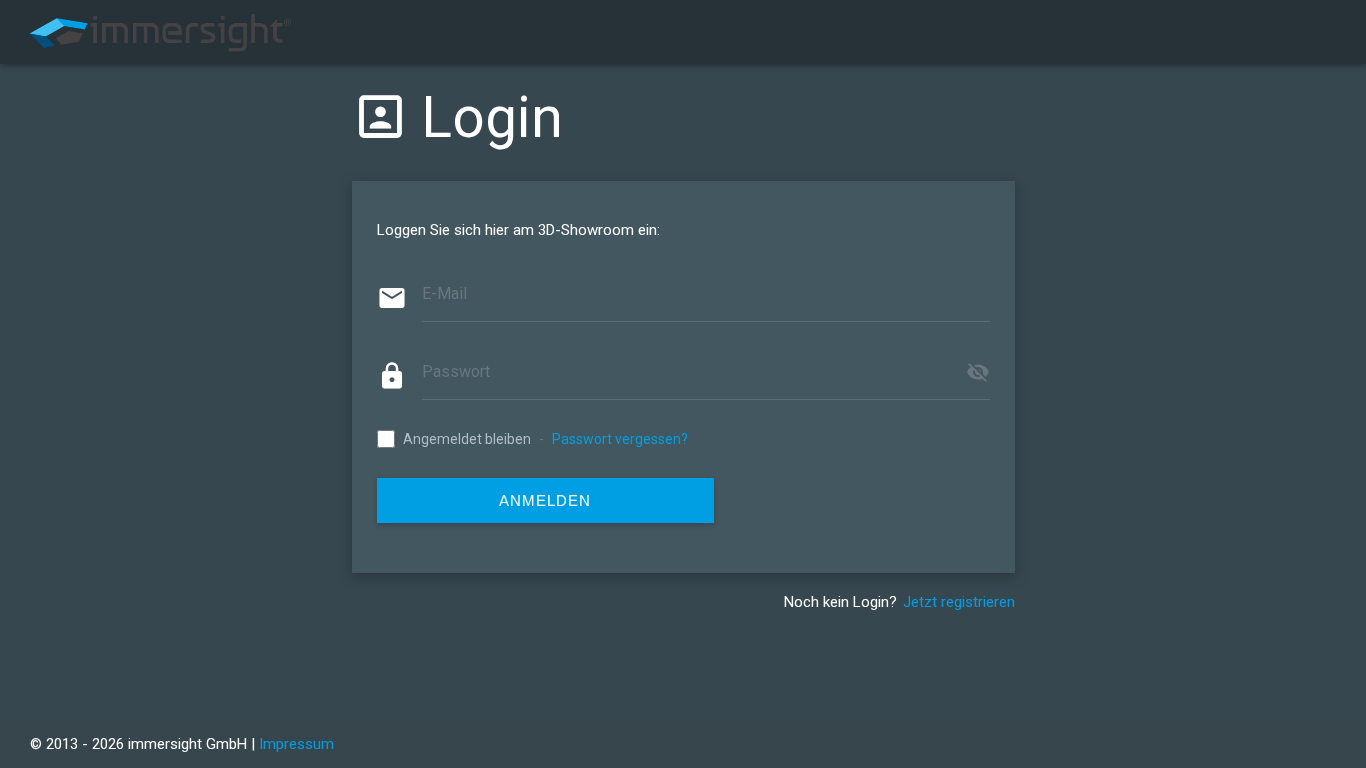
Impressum (296, 744)
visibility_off (978, 372)
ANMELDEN (545, 500)
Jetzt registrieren (959, 602)
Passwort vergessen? (620, 439)
